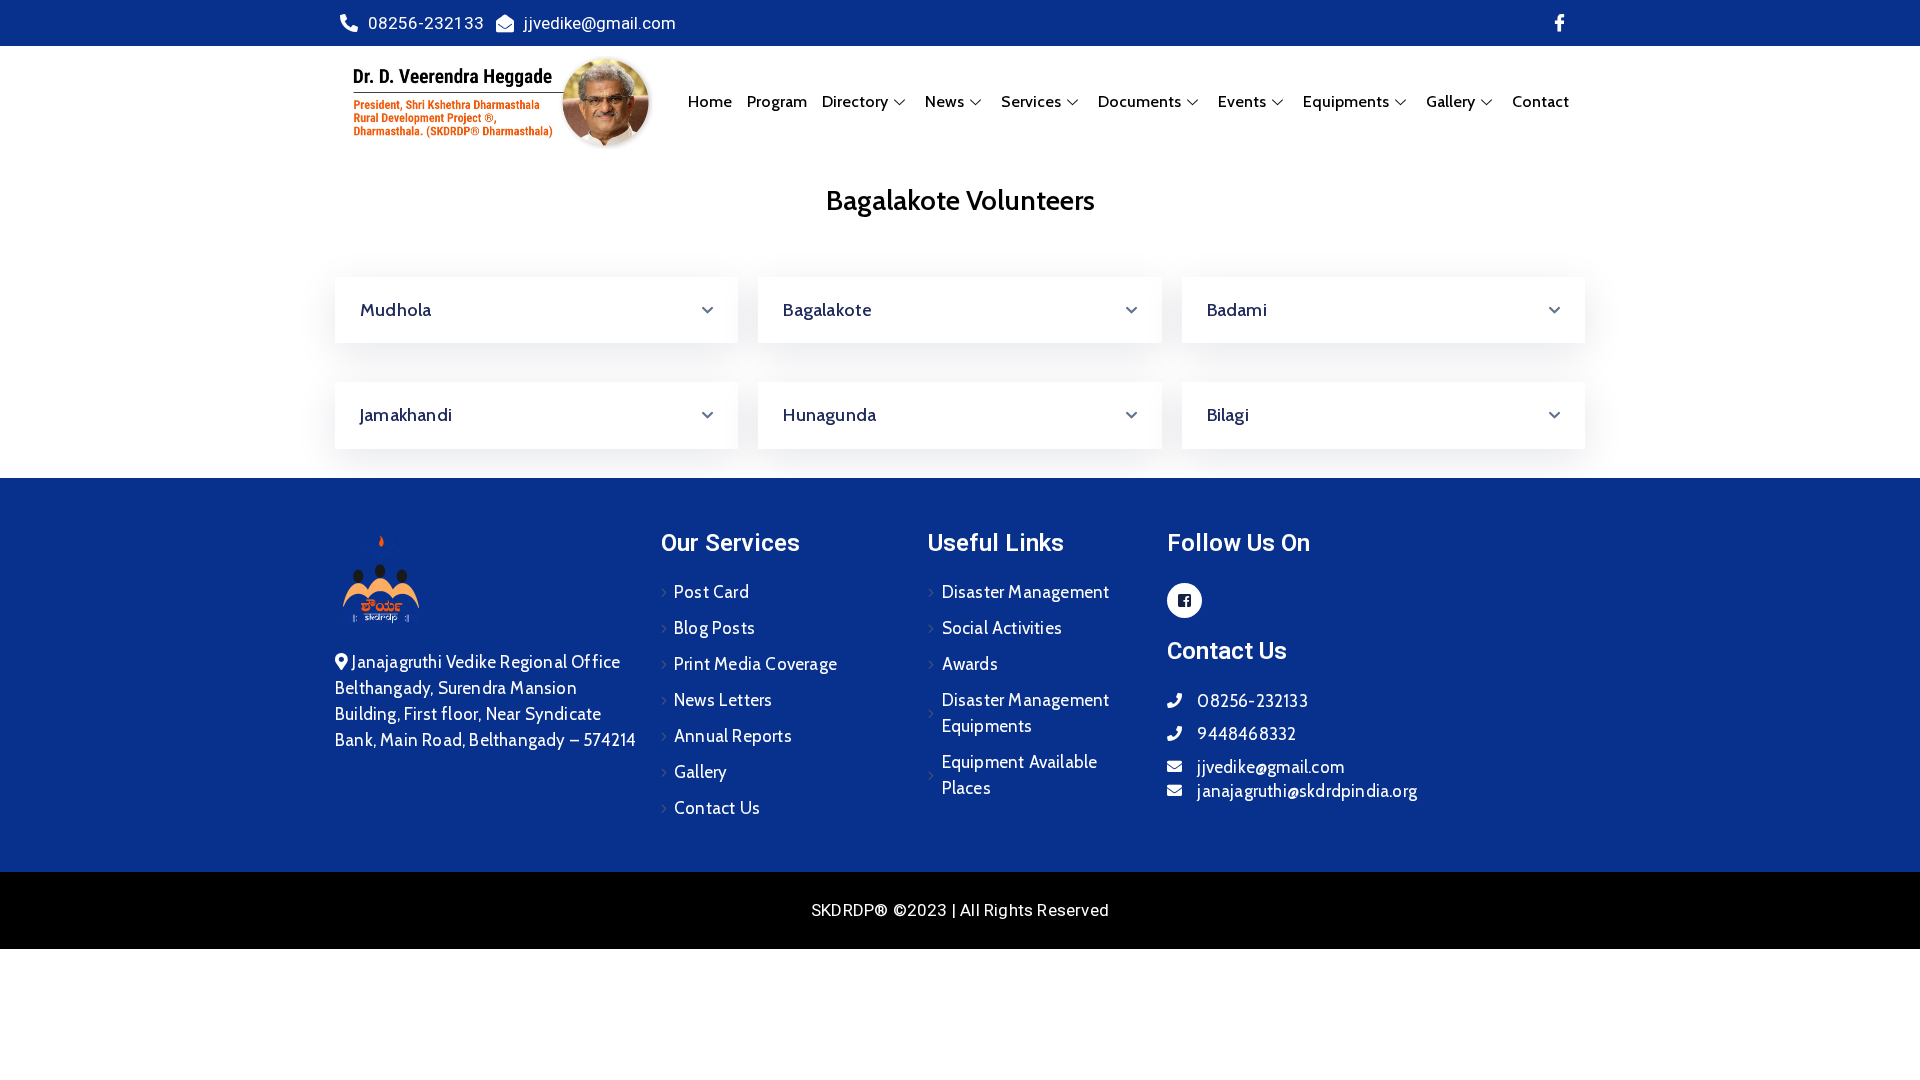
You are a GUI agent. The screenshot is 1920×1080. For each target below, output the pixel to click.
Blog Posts (714, 628)
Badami (1237, 310)
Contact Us (717, 808)
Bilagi (1228, 415)
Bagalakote (827, 310)
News (944, 101)
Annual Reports (733, 736)
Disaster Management (1026, 592)
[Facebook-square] (1184, 600)
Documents (1139, 101)
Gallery (700, 772)
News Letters (723, 700)
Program (777, 101)
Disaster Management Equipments (1026, 713)
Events (1242, 101)
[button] (536, 310)
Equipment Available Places (1020, 775)
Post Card (711, 592)
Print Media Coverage (755, 664)
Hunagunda (829, 415)
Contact (1540, 101)
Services (1031, 101)
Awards (970, 664)
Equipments (1346, 101)
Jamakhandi (406, 415)
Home (710, 101)
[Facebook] (1559, 23)
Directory (855, 101)
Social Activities (1002, 628)
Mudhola (395, 310)
